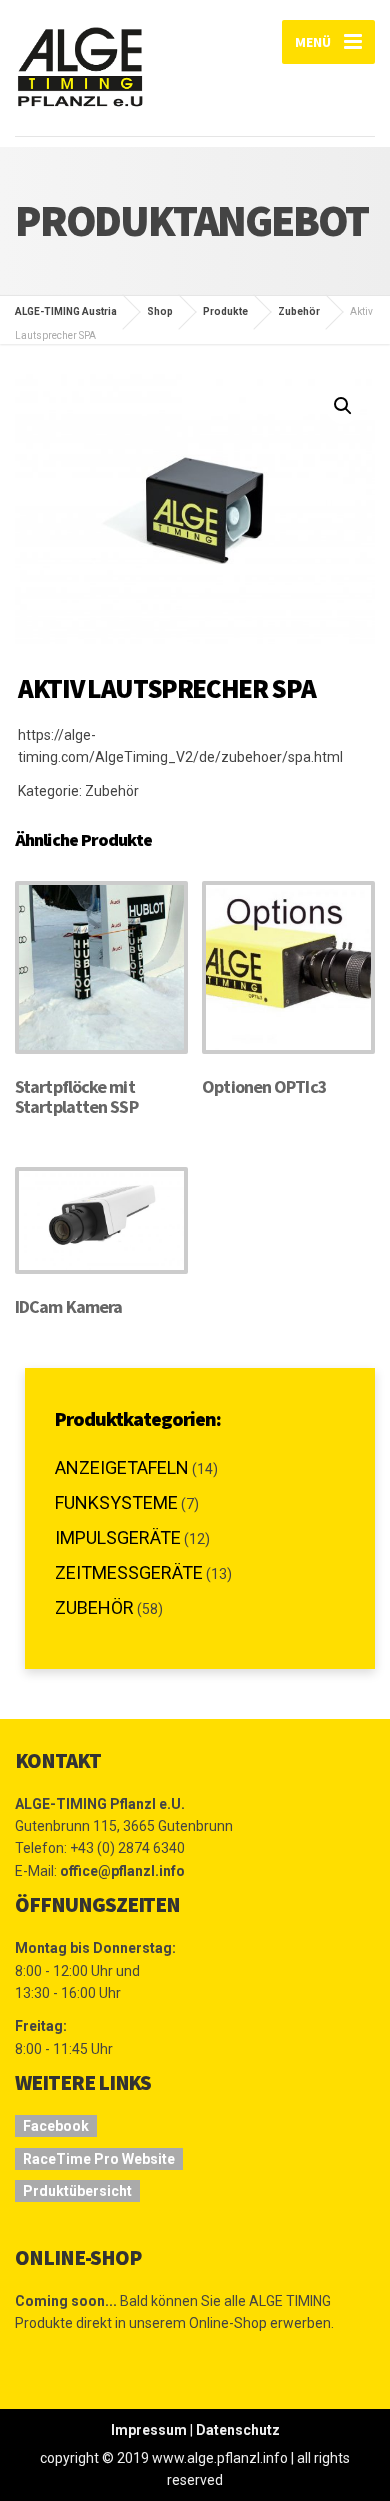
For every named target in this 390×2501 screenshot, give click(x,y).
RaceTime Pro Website (99, 2159)
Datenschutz (238, 2430)
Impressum (149, 2430)
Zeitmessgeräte (129, 1572)
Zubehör (112, 791)
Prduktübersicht (77, 2191)
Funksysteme (116, 1502)
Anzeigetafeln (122, 1467)
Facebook (56, 2126)
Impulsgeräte (118, 1537)
